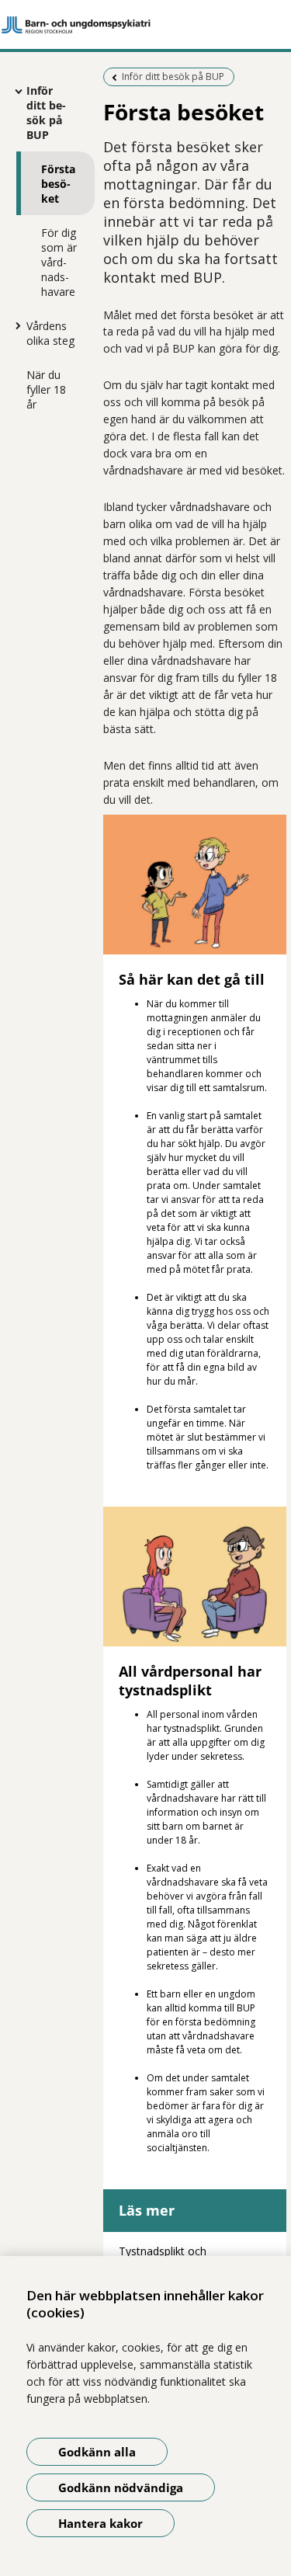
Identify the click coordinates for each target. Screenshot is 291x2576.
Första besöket (58, 184)
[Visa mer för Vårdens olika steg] (15, 325)
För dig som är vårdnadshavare (59, 262)
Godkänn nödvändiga (121, 2487)
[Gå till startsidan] (145, 25)
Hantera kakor (100, 2523)
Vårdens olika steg (50, 333)
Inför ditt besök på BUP (46, 113)
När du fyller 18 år (46, 389)
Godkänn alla (97, 2452)
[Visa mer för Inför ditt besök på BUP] (15, 91)
